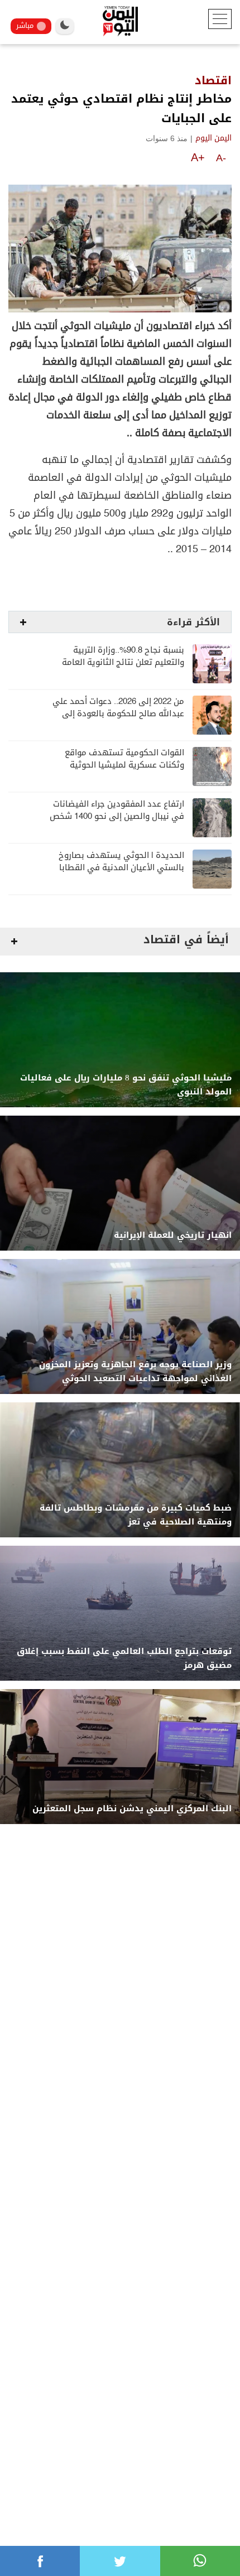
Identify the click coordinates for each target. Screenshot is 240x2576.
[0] (40, 2561)
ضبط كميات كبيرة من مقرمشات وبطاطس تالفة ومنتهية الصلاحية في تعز (136, 1515)
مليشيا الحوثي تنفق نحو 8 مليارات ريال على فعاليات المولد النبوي (126, 1085)
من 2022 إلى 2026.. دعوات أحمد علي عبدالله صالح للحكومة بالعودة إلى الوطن (118, 714)
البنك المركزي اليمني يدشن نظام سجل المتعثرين (132, 1809)
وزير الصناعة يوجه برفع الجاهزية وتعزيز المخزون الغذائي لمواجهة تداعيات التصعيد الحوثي (135, 1372)
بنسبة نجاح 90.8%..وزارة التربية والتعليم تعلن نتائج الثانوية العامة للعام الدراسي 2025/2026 (123, 662)
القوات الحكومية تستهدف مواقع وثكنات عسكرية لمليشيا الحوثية (124, 759)
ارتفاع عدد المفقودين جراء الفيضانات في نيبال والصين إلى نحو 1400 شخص (117, 810)
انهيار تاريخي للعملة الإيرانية (173, 1235)
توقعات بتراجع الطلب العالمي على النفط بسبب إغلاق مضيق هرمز (124, 1658)
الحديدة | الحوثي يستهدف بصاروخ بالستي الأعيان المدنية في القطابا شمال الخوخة (121, 868)
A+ (198, 157)
